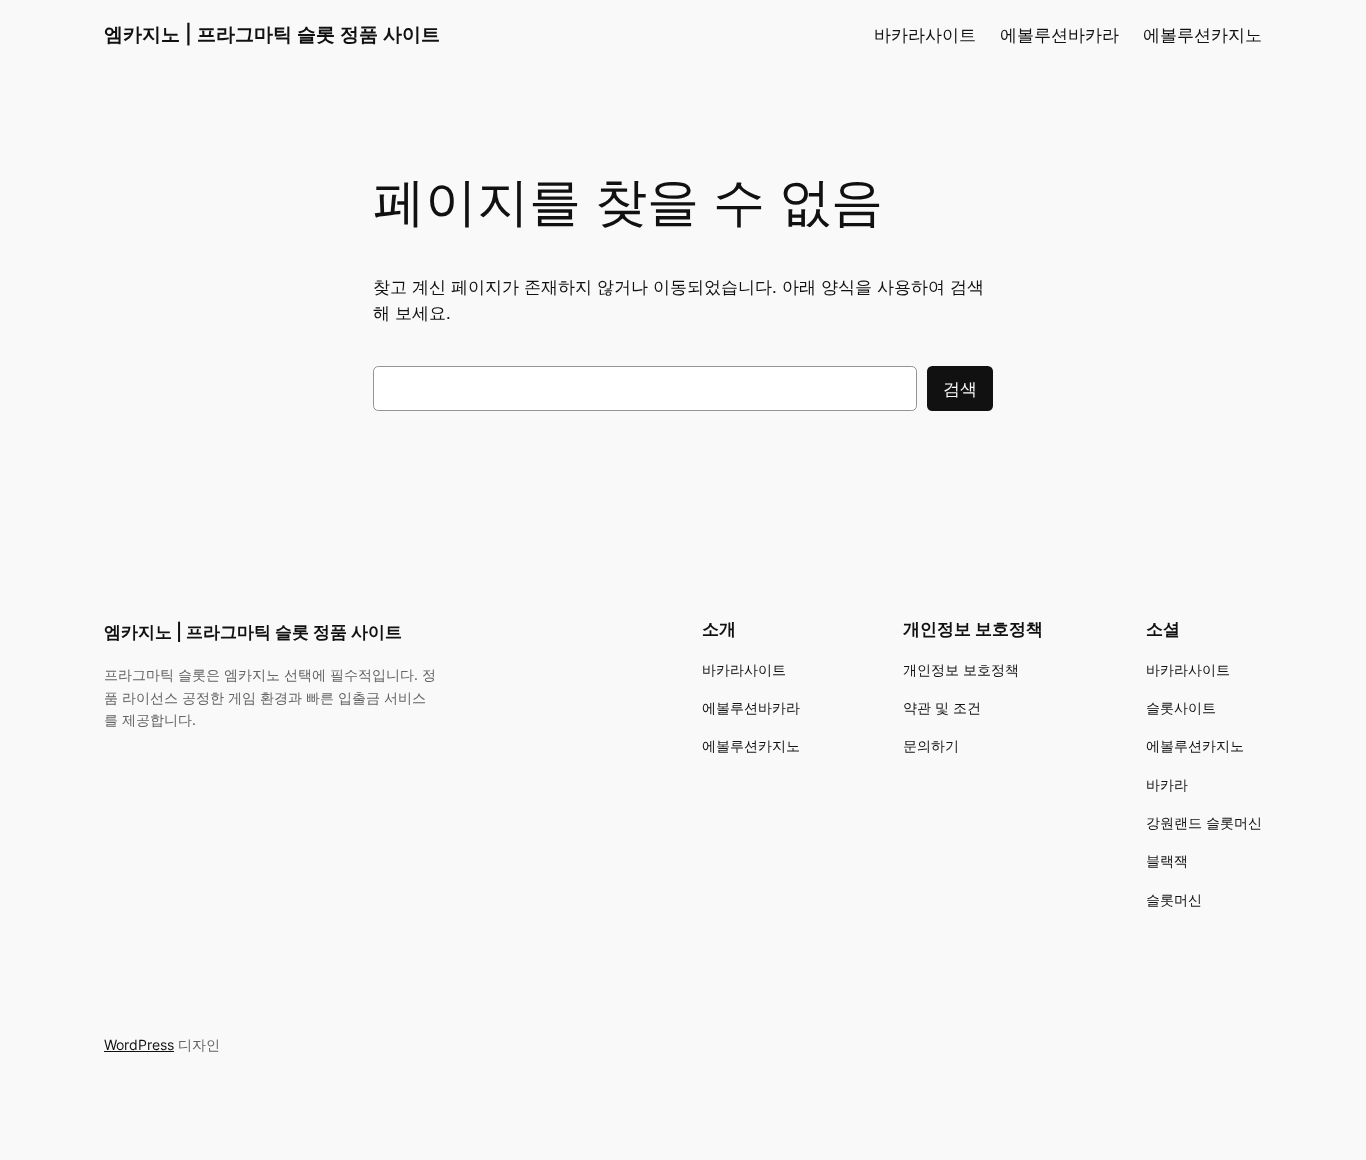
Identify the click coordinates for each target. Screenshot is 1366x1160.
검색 (960, 389)
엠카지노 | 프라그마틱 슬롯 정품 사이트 (272, 34)
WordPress (139, 1044)
